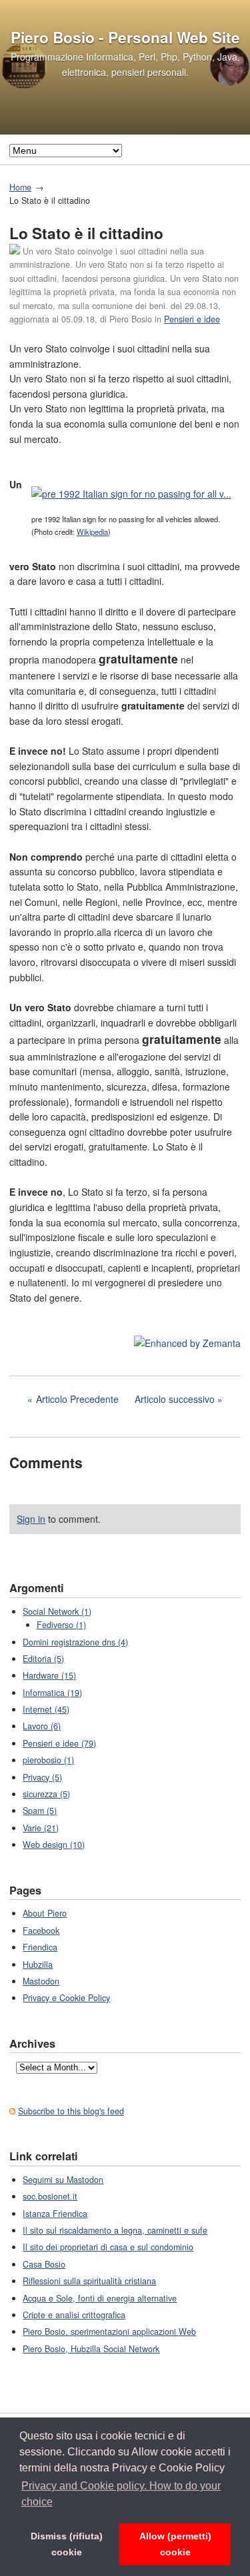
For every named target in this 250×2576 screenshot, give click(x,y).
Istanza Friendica (55, 2214)
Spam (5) (40, 1811)
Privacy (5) (42, 1777)
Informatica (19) (52, 1693)
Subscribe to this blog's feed (71, 2111)
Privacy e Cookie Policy (66, 1998)
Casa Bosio (44, 2264)
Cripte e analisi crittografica (74, 2315)
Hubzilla (38, 1964)
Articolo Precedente (77, 1399)
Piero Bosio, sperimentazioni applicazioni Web (109, 2332)
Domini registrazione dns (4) (75, 1642)
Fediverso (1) (61, 1625)
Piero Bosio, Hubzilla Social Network (91, 2349)
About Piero (45, 1913)
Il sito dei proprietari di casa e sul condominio (108, 2247)
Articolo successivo (175, 1399)
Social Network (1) (57, 1611)
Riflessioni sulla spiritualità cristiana (89, 2281)
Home (20, 187)
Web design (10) (54, 1845)
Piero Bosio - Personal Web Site (125, 37)
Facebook (41, 1931)
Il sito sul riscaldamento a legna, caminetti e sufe (115, 2230)
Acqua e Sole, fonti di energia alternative (100, 2298)
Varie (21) (41, 1828)
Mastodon (41, 1981)
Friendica (40, 1947)
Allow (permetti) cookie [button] (175, 2544)
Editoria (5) (43, 1659)
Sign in (31, 1519)
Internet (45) (46, 1709)
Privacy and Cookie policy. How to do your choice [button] (121, 2494)
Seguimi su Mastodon (63, 2180)
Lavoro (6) (42, 1726)
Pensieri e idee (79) (59, 1743)
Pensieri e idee (192, 319)
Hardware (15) (49, 1675)
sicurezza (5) (46, 1794)
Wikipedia (92, 532)
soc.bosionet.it (50, 2196)
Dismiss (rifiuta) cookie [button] (67, 2544)
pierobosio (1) (48, 1760)
